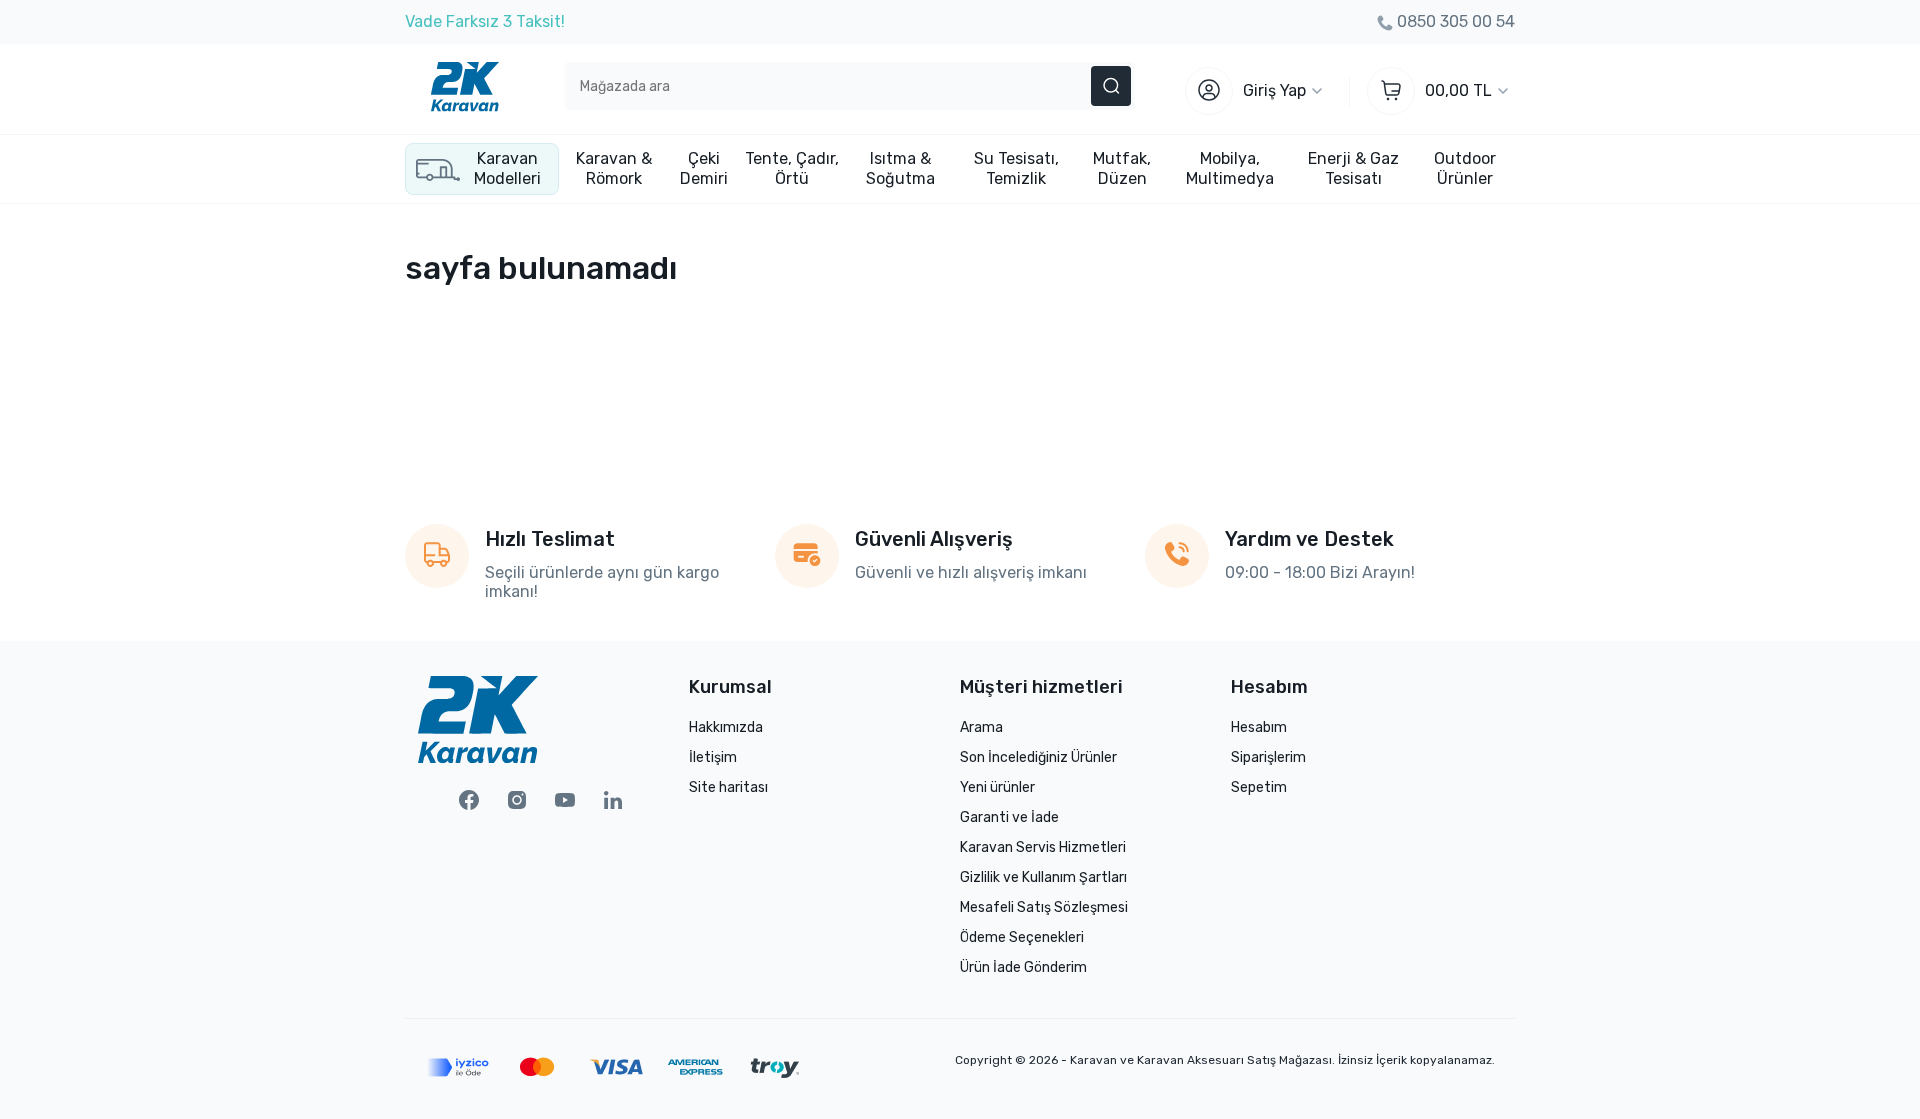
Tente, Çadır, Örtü (792, 168)
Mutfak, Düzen (1122, 168)
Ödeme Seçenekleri (1022, 937)
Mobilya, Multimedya (1230, 168)
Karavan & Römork (614, 168)
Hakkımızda (726, 727)
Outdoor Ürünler (1465, 168)
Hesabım (1259, 727)
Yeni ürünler (997, 787)
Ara (1111, 86)
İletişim (713, 757)
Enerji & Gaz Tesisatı (1353, 168)
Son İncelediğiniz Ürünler (1038, 757)
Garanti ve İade (1009, 817)
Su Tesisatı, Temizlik (1016, 168)
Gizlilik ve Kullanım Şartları (1043, 877)
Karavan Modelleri (507, 168)
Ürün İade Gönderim (1023, 967)
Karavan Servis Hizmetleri (1043, 847)
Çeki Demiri (704, 168)
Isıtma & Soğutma (900, 168)
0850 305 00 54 (1456, 21)
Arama (981, 727)
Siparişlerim (1268, 757)
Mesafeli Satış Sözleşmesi (1044, 907)
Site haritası (728, 787)
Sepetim (1259, 787)
